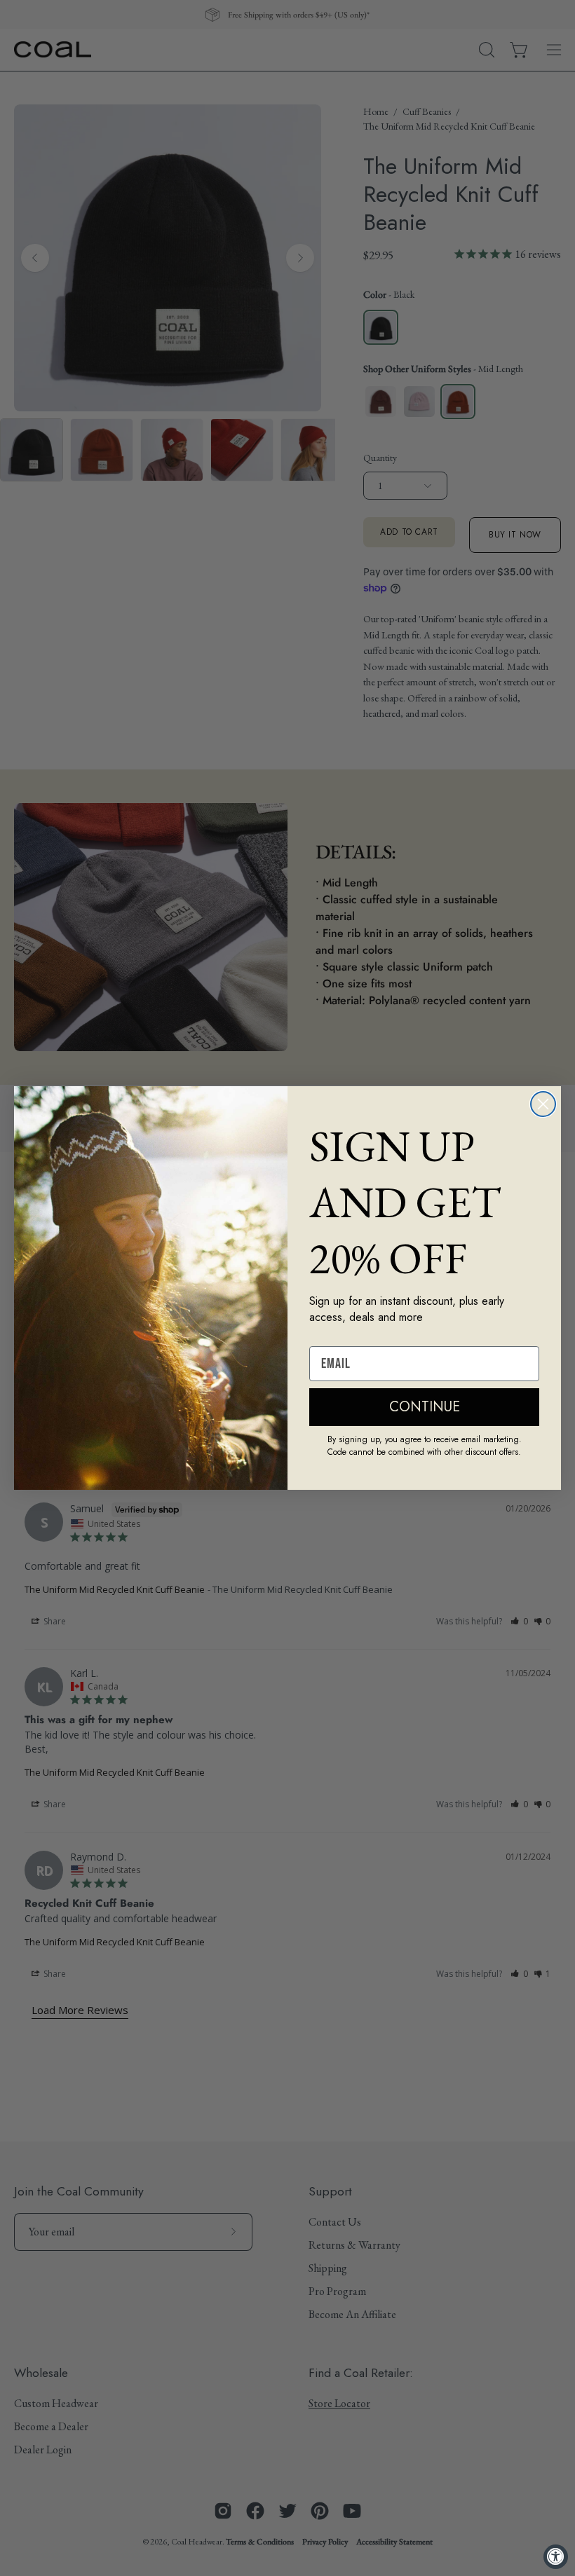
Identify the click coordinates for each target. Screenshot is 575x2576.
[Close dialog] (543, 1104)
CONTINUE (425, 1407)
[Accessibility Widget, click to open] (556, 2557)
